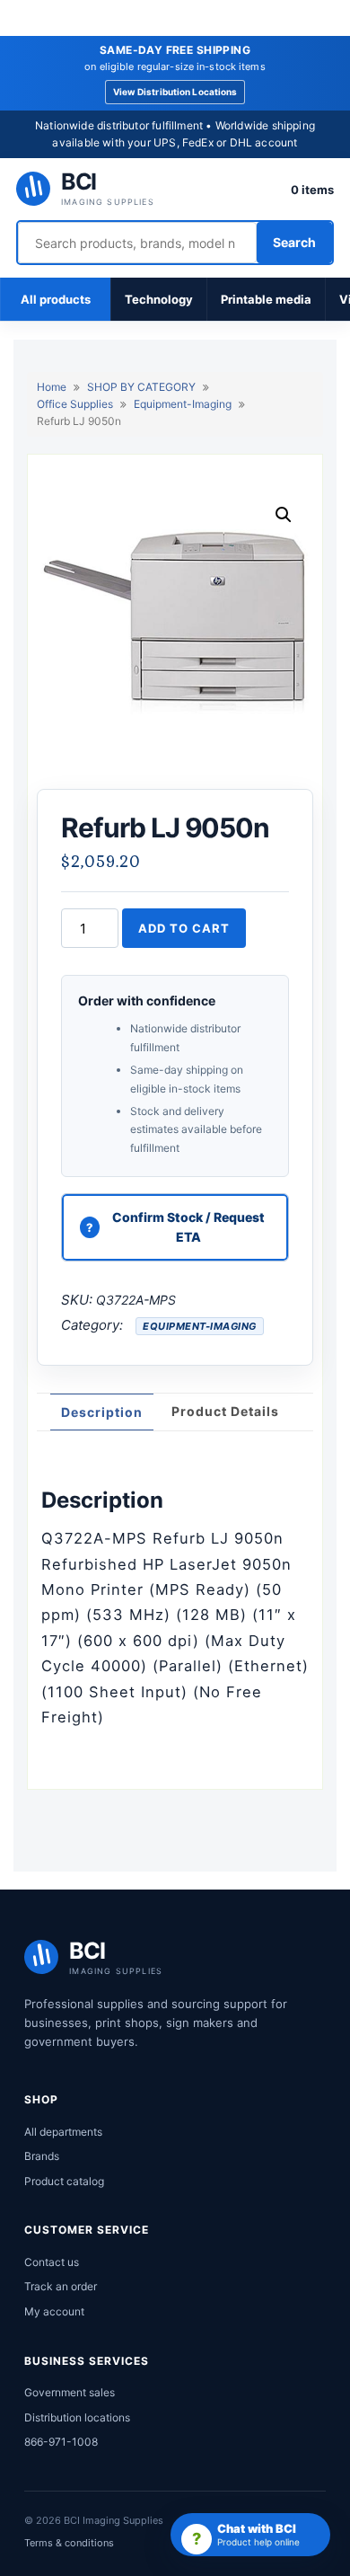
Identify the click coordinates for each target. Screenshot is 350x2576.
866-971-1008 (61, 2442)
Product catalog (64, 2181)
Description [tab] (102, 1412)
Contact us (52, 2262)
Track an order (61, 2286)
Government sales (70, 2392)
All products (56, 299)
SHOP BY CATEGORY (141, 387)
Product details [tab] (225, 1411)
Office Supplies (75, 404)
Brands (42, 2156)
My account (54, 2311)
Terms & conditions (69, 2543)
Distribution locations (77, 2417)
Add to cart (184, 928)
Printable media (266, 299)
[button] (284, 515)
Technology (159, 299)
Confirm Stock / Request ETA (188, 1227)
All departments (63, 2132)
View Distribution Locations (175, 92)
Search (294, 242)
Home (52, 387)
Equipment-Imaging (183, 404)
